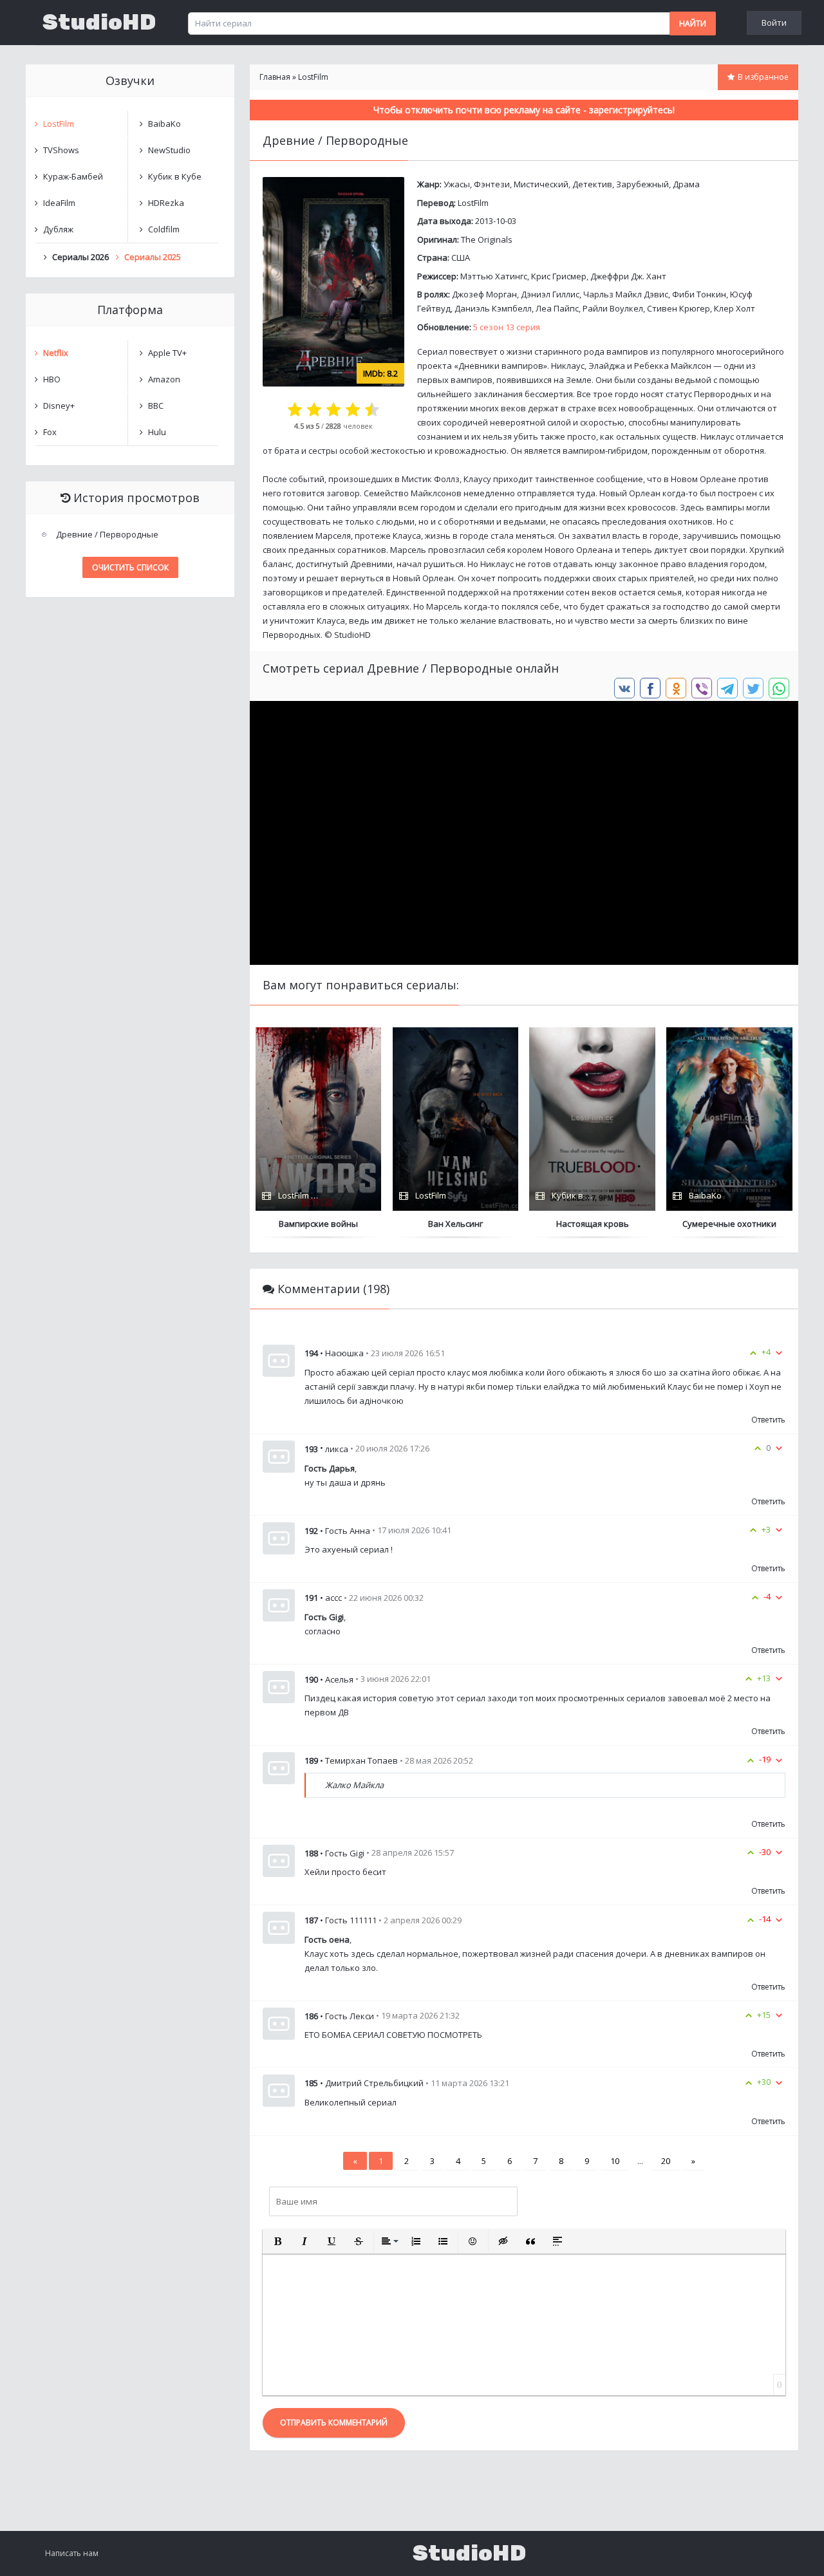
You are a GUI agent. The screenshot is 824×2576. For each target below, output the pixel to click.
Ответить (768, 1420)
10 (615, 2161)
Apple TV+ (167, 353)
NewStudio (169, 150)
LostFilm (473, 203)
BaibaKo (164, 124)
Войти (774, 23)
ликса (337, 1449)
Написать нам (72, 2553)
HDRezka (166, 203)
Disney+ (59, 406)
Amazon (164, 379)
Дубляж (58, 229)
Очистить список (130, 567)
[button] (277, 2241)
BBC (156, 406)
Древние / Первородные (107, 534)
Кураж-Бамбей (73, 176)
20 (666, 2161)
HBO (52, 379)
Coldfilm (164, 229)
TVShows (61, 150)
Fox (50, 432)
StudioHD (99, 23)
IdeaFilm (59, 203)
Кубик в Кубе (175, 176)
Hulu (157, 432)
